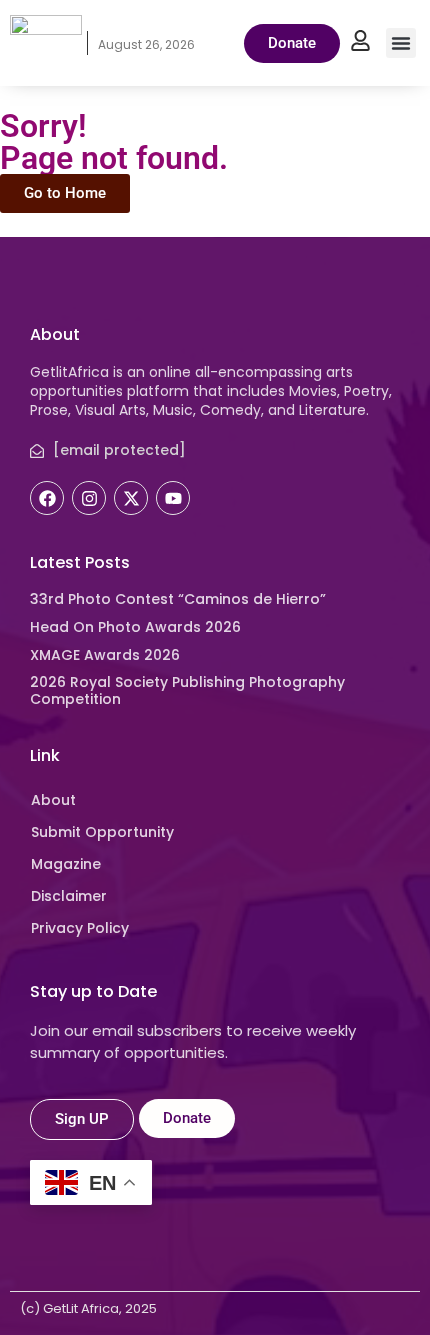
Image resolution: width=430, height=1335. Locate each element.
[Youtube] (173, 498)
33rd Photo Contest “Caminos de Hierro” (178, 599)
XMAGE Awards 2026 (105, 655)
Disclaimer (69, 896)
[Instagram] (89, 498)
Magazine (66, 864)
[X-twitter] (131, 498)
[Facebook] (47, 498)
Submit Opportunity (102, 832)
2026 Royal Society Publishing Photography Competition (187, 690)
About (53, 800)
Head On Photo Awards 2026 (135, 627)
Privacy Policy (80, 928)
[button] (401, 43)
